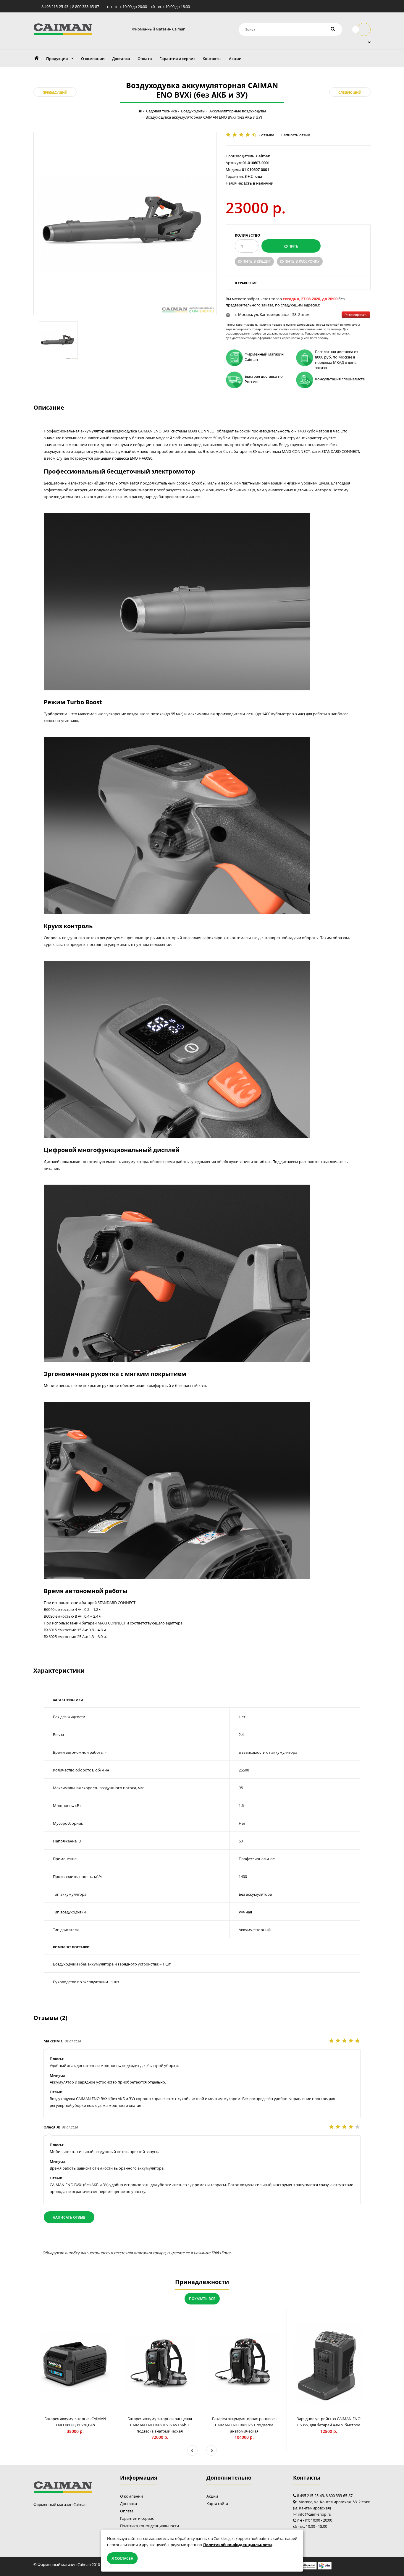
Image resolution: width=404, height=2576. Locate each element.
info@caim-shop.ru (315, 2514)
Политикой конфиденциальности (237, 2545)
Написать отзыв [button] (69, 2217)
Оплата (127, 2511)
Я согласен (122, 2558)
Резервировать (356, 315)
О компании (131, 2496)
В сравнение (246, 283)
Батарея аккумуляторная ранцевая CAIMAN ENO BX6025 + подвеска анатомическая (244, 2425)
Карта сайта (217, 2504)
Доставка (129, 2504)
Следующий (350, 92)
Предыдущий (55, 92)
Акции (212, 2496)
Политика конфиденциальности (150, 2526)
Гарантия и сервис (137, 2518)
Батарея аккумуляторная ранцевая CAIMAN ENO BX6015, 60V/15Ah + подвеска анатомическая (160, 2425)
